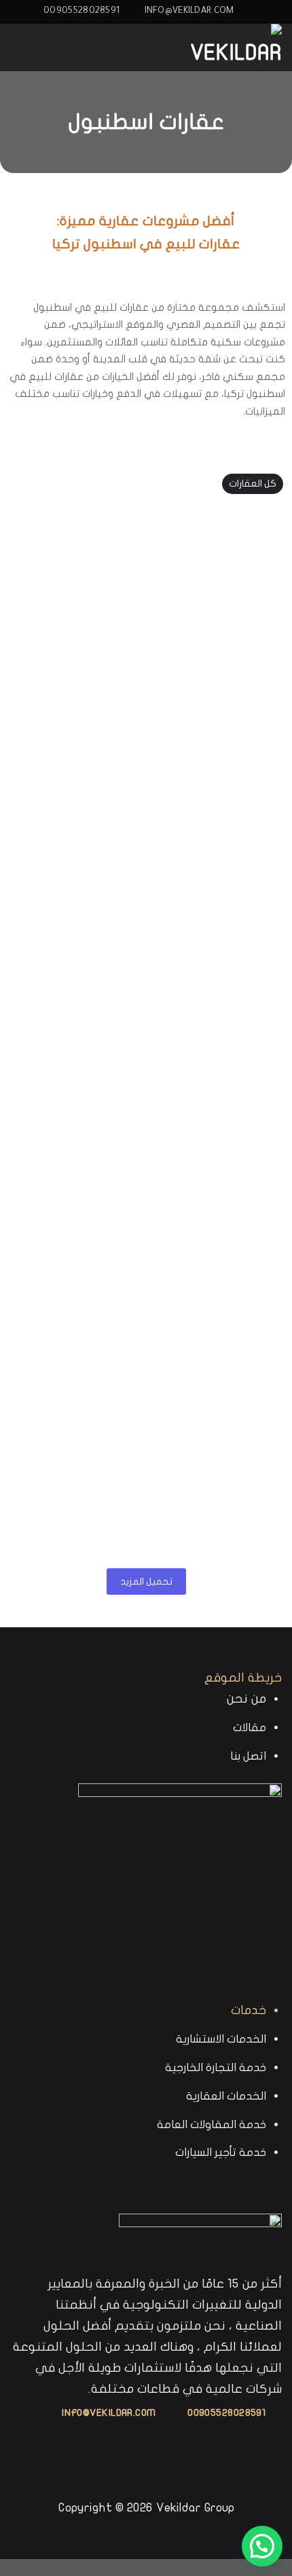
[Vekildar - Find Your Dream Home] (214, 48)
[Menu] (20, 47)
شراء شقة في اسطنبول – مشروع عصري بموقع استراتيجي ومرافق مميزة (146, 1257)
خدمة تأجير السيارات (221, 2152)
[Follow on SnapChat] (137, 2466)
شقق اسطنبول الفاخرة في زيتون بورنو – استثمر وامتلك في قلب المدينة (146, 1068)
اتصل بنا (248, 1756)
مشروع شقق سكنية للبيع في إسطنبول (146, 736)
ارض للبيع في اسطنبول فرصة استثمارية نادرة (146, 583)
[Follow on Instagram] (156, 2466)
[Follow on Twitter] (118, 2466)
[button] (262, 2546)
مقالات (250, 1727)
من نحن (247, 1699)
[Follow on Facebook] (175, 2466)
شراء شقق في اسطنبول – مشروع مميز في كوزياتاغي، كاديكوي (146, 1447)
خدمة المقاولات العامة (212, 2124)
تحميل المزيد (146, 1581)
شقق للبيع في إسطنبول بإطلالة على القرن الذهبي (146, 888)
